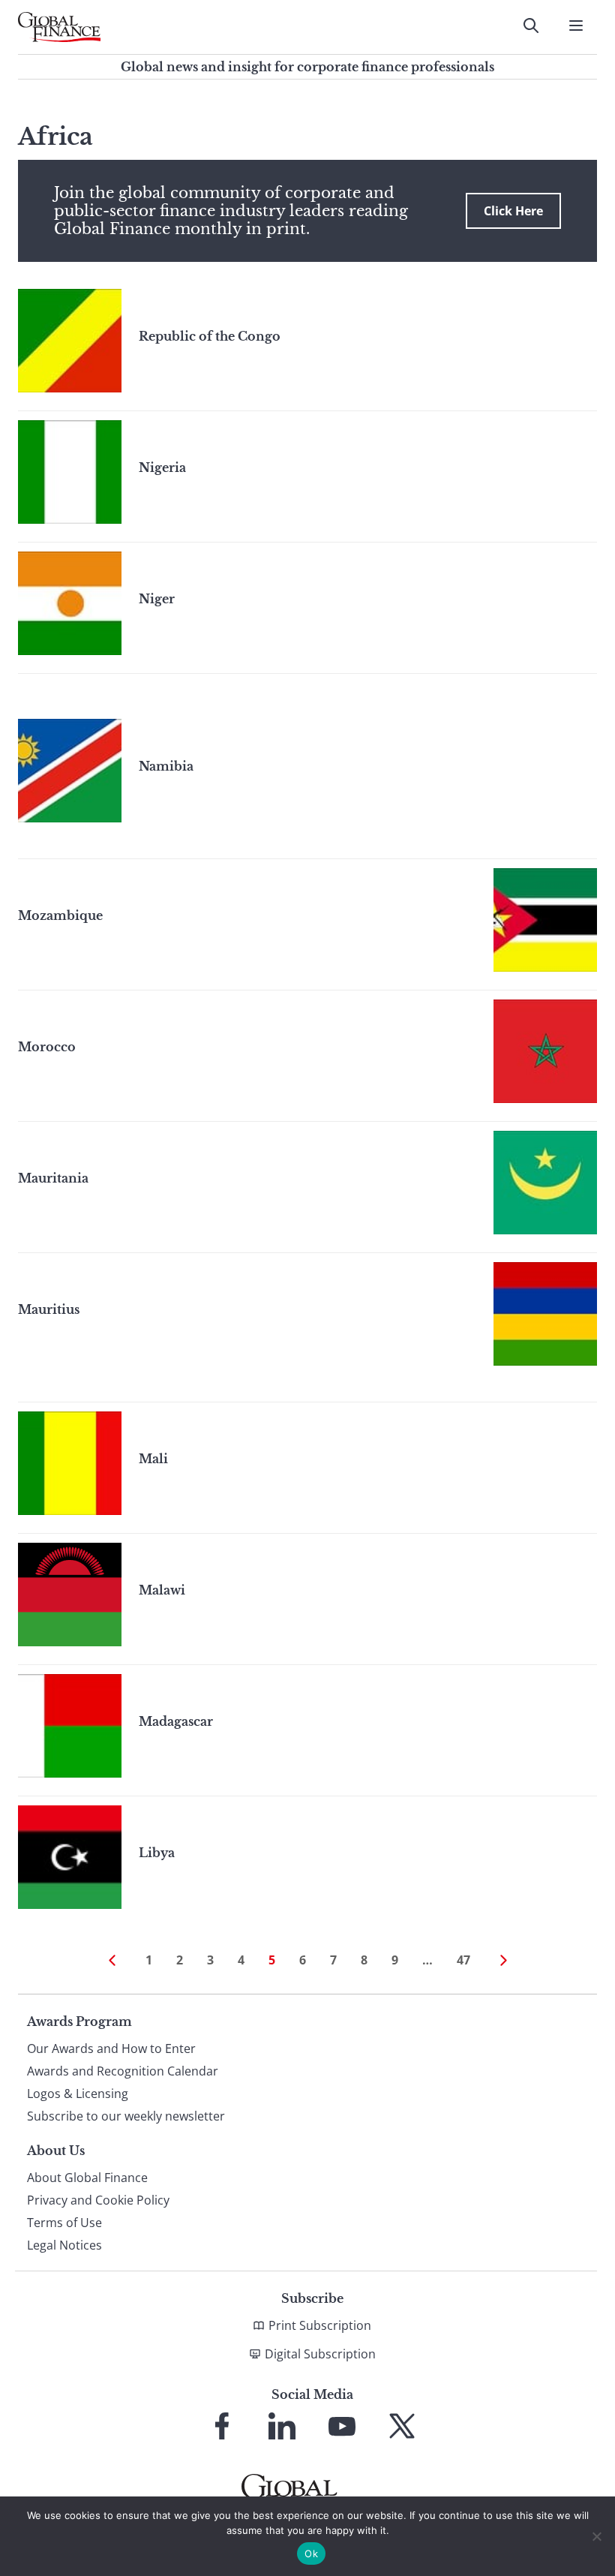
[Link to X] (402, 2426)
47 (463, 1960)
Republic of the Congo (210, 336)
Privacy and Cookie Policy (98, 2200)
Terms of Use (64, 2223)
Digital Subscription (320, 2354)
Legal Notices (64, 2245)
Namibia (166, 766)
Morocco (47, 1047)
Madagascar (176, 1721)
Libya (157, 1853)
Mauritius (49, 1309)
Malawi (162, 1590)
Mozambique (60, 915)
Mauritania (53, 1178)
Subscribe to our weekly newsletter (126, 2116)
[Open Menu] (576, 26)
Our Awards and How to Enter (111, 2048)
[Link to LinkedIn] (282, 2426)
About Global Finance (87, 2178)
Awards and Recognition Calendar (123, 2071)
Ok (311, 2553)
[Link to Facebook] (222, 2426)
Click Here (513, 211)
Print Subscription (320, 2325)
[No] (596, 2536)
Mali (153, 1459)
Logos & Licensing (78, 2094)
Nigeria (162, 467)
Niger (157, 599)
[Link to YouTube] (342, 2426)
